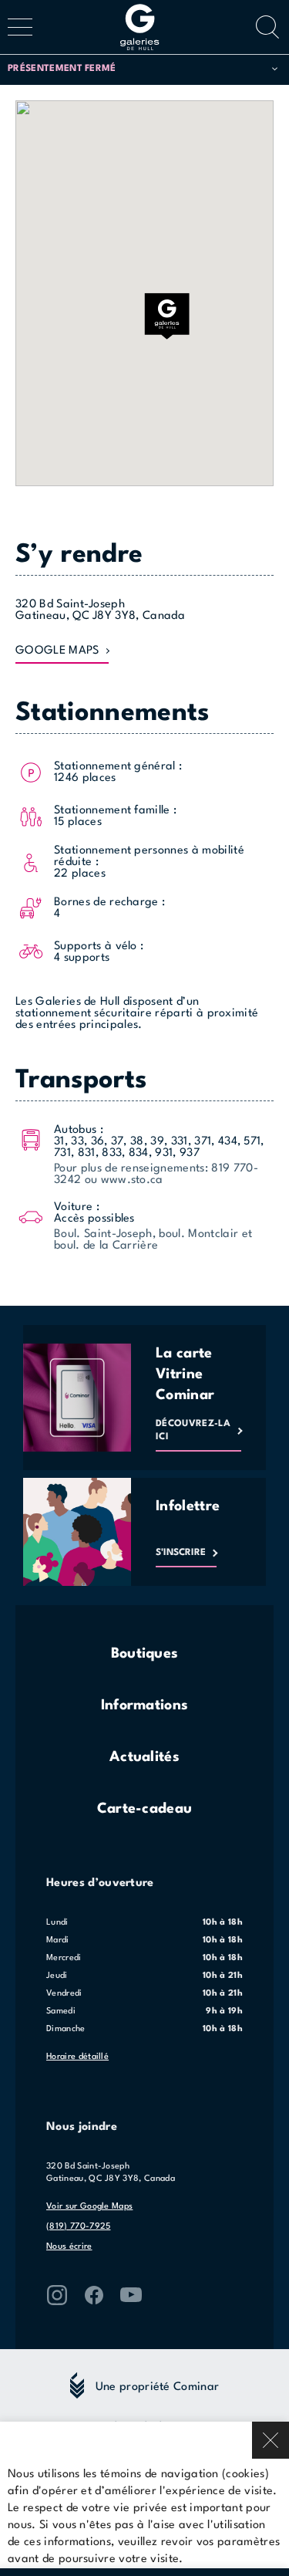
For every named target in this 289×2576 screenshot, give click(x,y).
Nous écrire (69, 2247)
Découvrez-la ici (193, 1430)
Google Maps (57, 651)
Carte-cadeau (145, 1809)
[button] (143, 69)
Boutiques (145, 1654)
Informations (145, 1706)
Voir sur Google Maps (89, 2207)
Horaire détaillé (77, 2057)
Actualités (144, 1757)
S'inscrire (181, 1553)
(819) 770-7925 (78, 2227)
